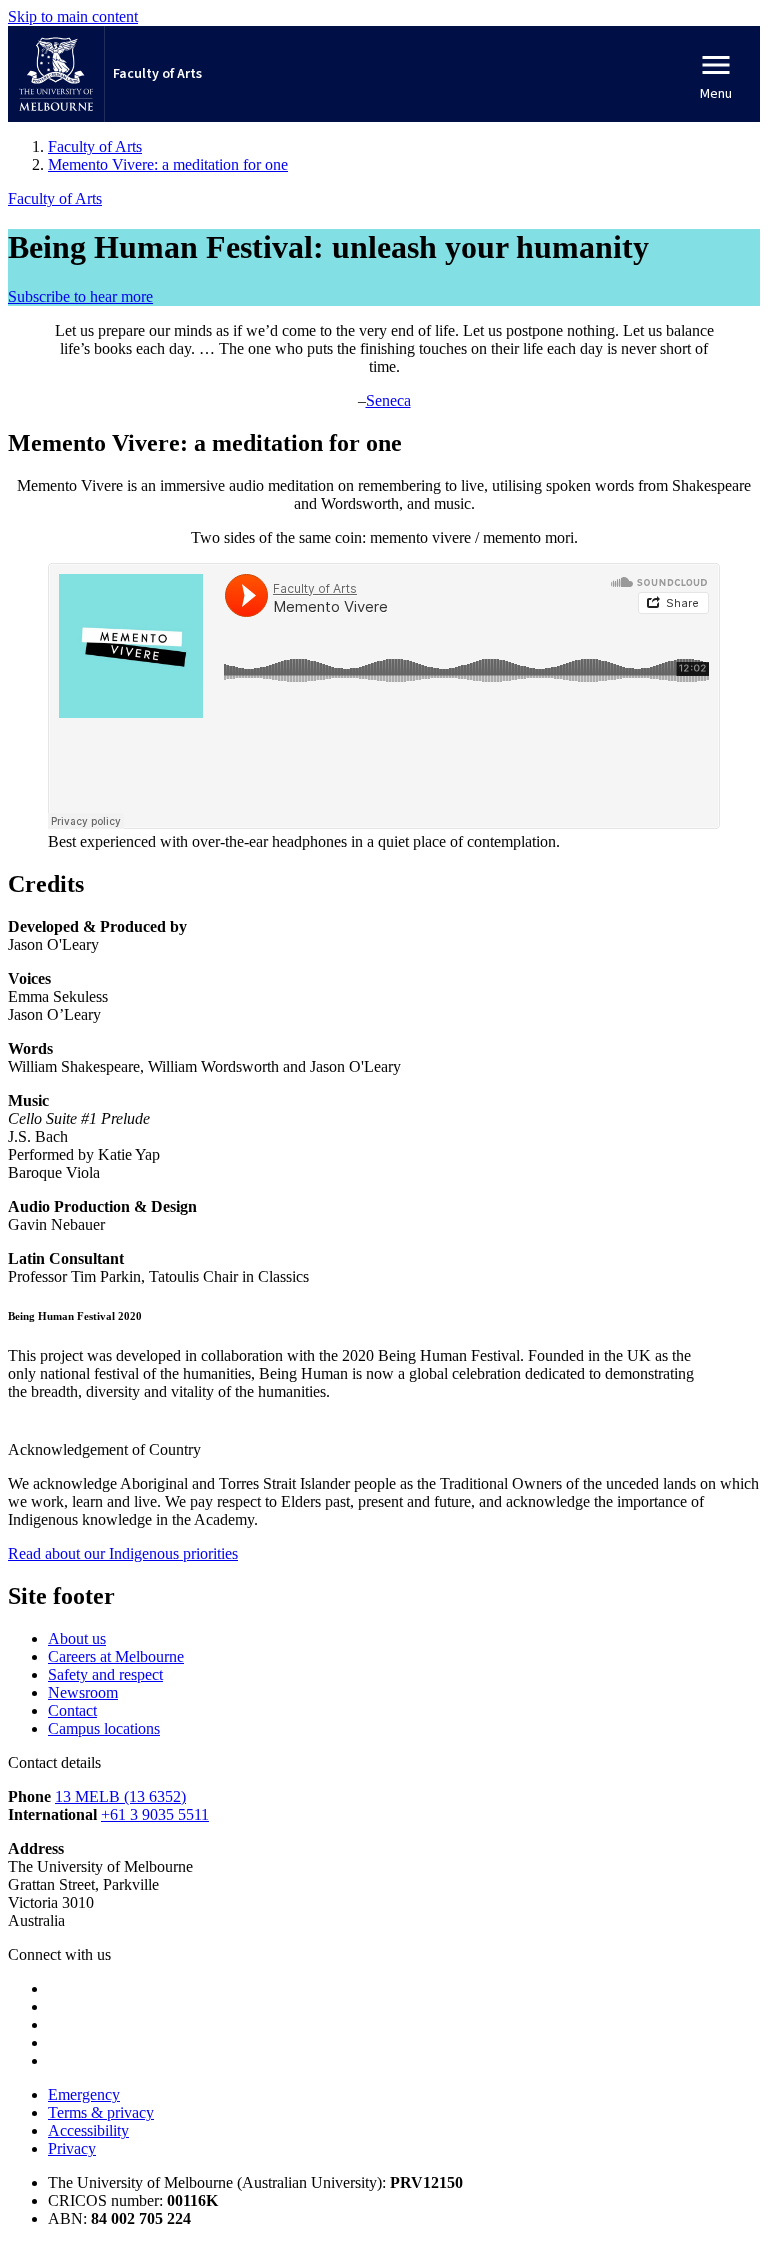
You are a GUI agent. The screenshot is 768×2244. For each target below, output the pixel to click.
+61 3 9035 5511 (155, 1814)
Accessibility (88, 2130)
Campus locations (104, 1728)
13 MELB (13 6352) (120, 1796)
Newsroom (83, 1692)
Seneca (388, 400)
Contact (72, 1710)
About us (77, 1638)
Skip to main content (73, 16)
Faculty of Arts (55, 198)
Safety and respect (105, 1674)
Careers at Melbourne (116, 1656)
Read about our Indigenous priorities (123, 1553)
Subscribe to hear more (80, 296)
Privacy (72, 2148)
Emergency (84, 2094)
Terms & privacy (101, 2112)
